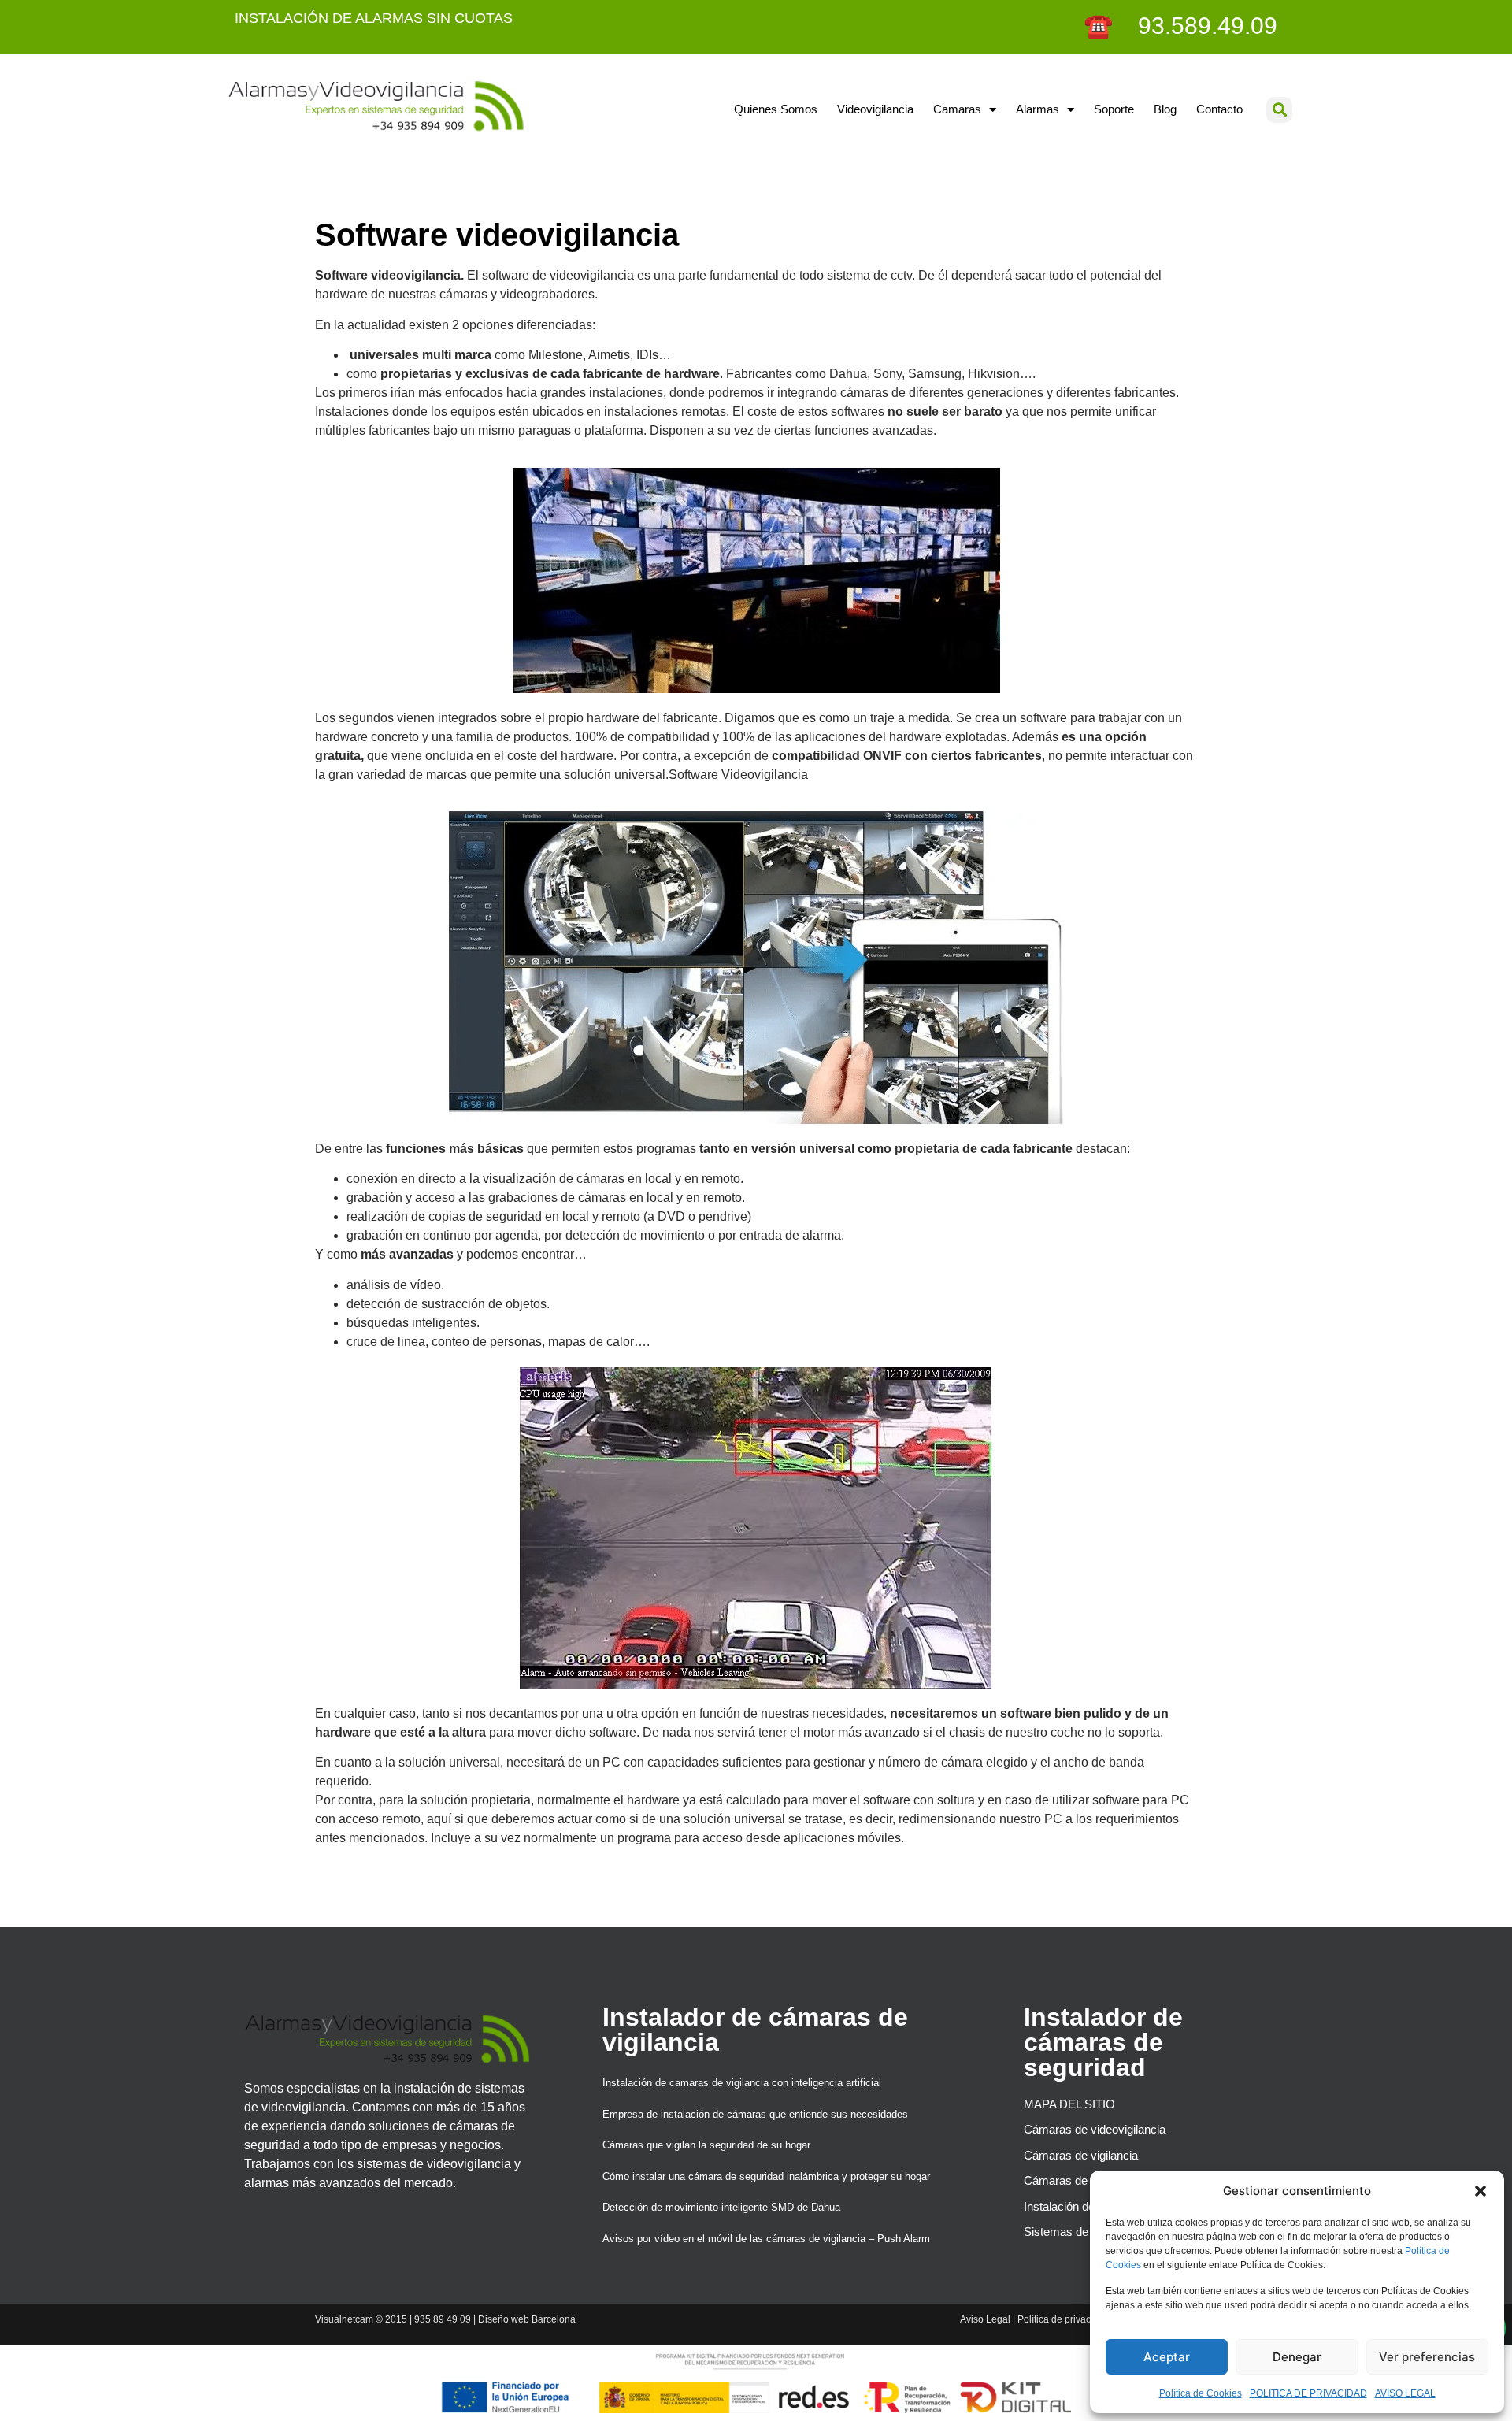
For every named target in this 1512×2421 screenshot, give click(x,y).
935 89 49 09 (443, 2319)
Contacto (1219, 109)
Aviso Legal (985, 2319)
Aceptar (1167, 2357)
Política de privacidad (1064, 2319)
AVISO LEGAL (1405, 2393)
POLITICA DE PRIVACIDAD (1308, 2393)
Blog (1165, 109)
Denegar (1297, 2357)
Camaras (957, 109)
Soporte (1114, 109)
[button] (1480, 2191)
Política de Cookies (1201, 2393)
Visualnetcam (344, 2319)
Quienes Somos (776, 109)
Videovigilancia (875, 109)
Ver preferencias (1427, 2357)
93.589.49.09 (1198, 26)
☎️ (1101, 26)
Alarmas (1038, 109)
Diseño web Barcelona (527, 2319)
